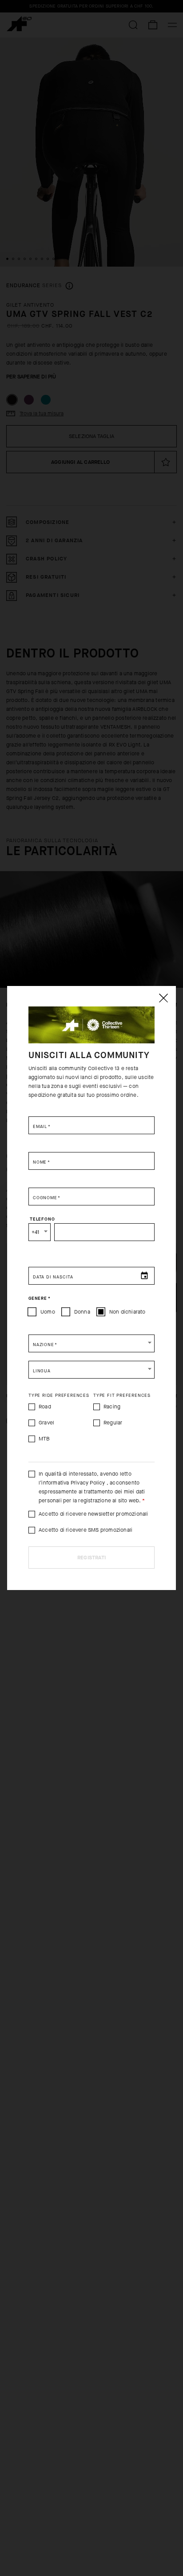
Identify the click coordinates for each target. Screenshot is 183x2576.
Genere (39, 1298)
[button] (91, 1343)
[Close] (163, 998)
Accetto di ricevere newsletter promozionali (93, 1514)
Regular (113, 1423)
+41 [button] (36, 1232)
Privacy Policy (88, 1483)
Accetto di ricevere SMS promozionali (86, 1530)
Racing (112, 1407)
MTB (44, 1439)
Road (45, 1407)
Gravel (46, 1423)
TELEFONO (42, 1219)
